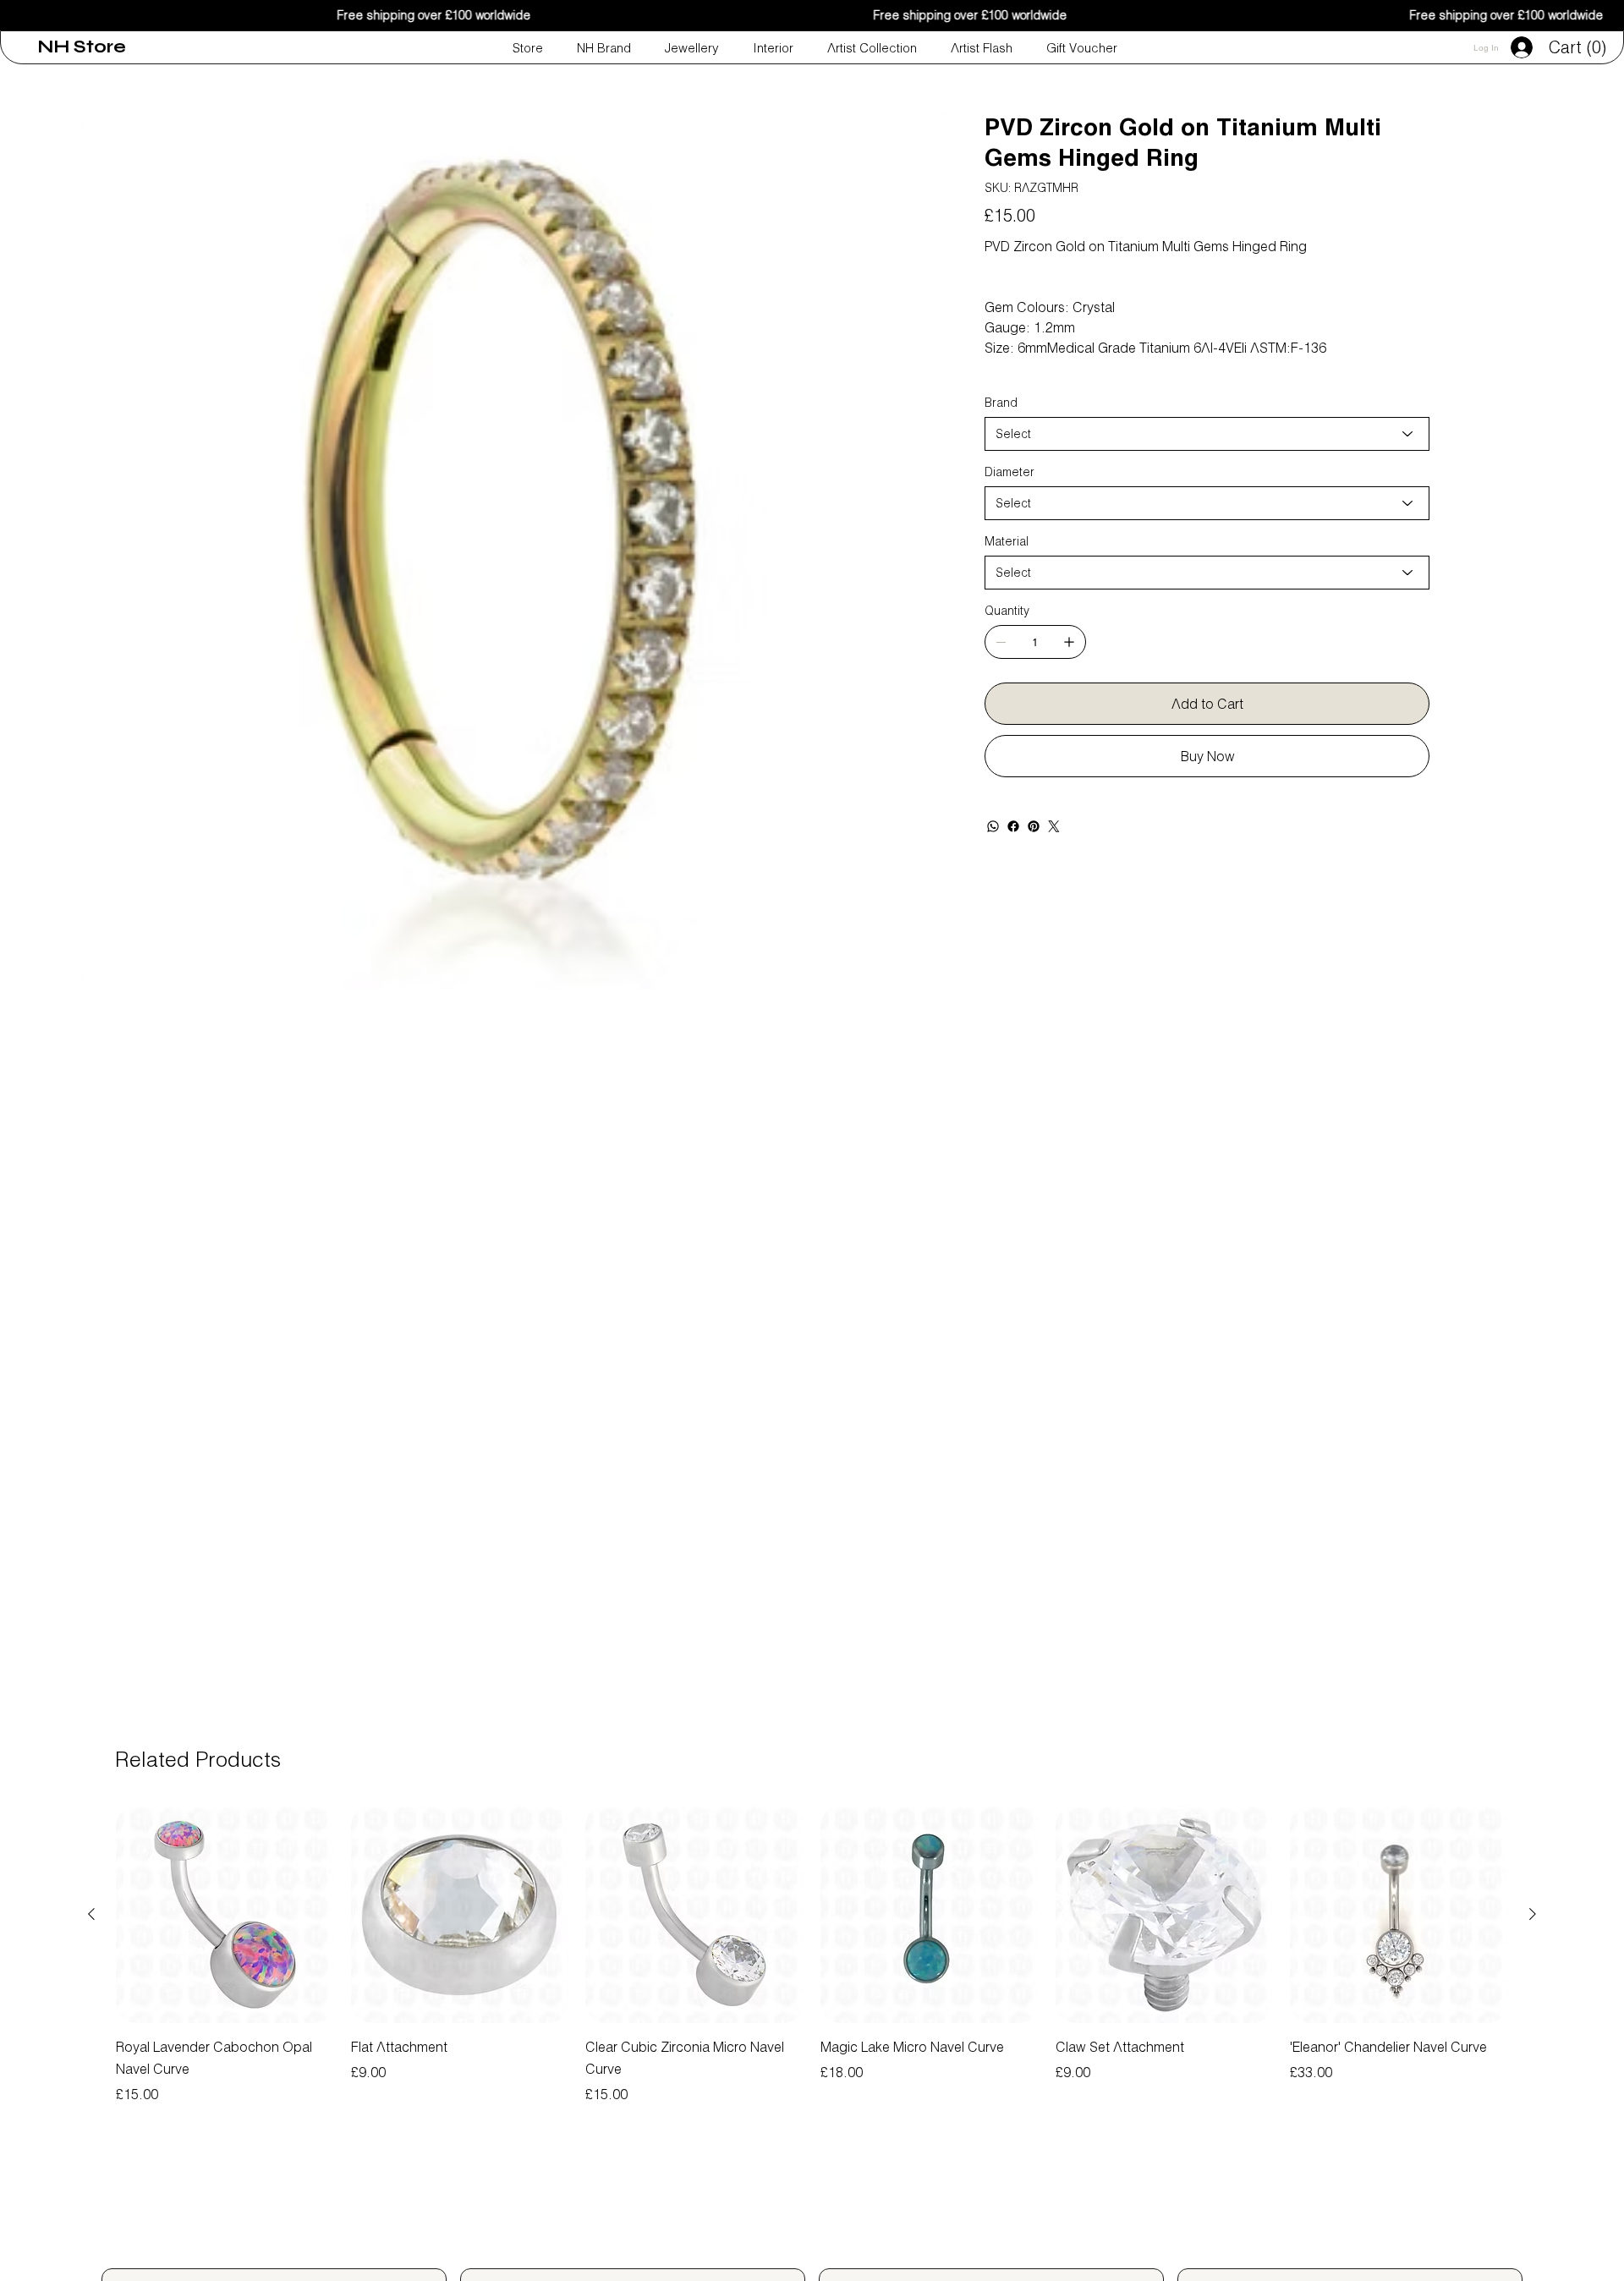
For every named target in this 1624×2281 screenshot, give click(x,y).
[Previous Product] (91, 1914)
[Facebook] (1013, 826)
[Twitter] (1054, 826)
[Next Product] (1533, 1914)
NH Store (82, 47)
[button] (1580, 48)
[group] (812, 1955)
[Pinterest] (1034, 826)
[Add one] (1069, 642)
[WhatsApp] (993, 826)
